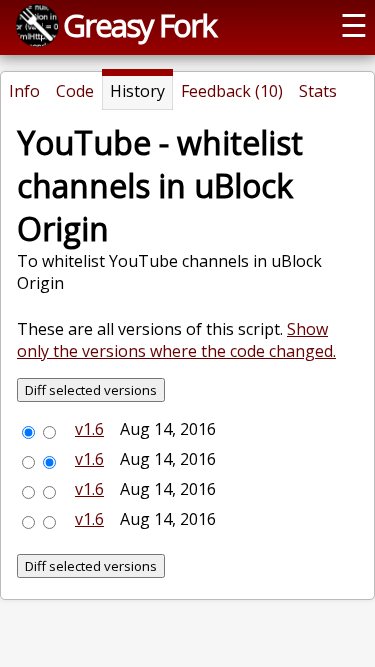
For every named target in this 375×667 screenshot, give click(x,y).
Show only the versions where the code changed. (176, 340)
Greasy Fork (139, 25)
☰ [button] (354, 25)
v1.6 (89, 429)
